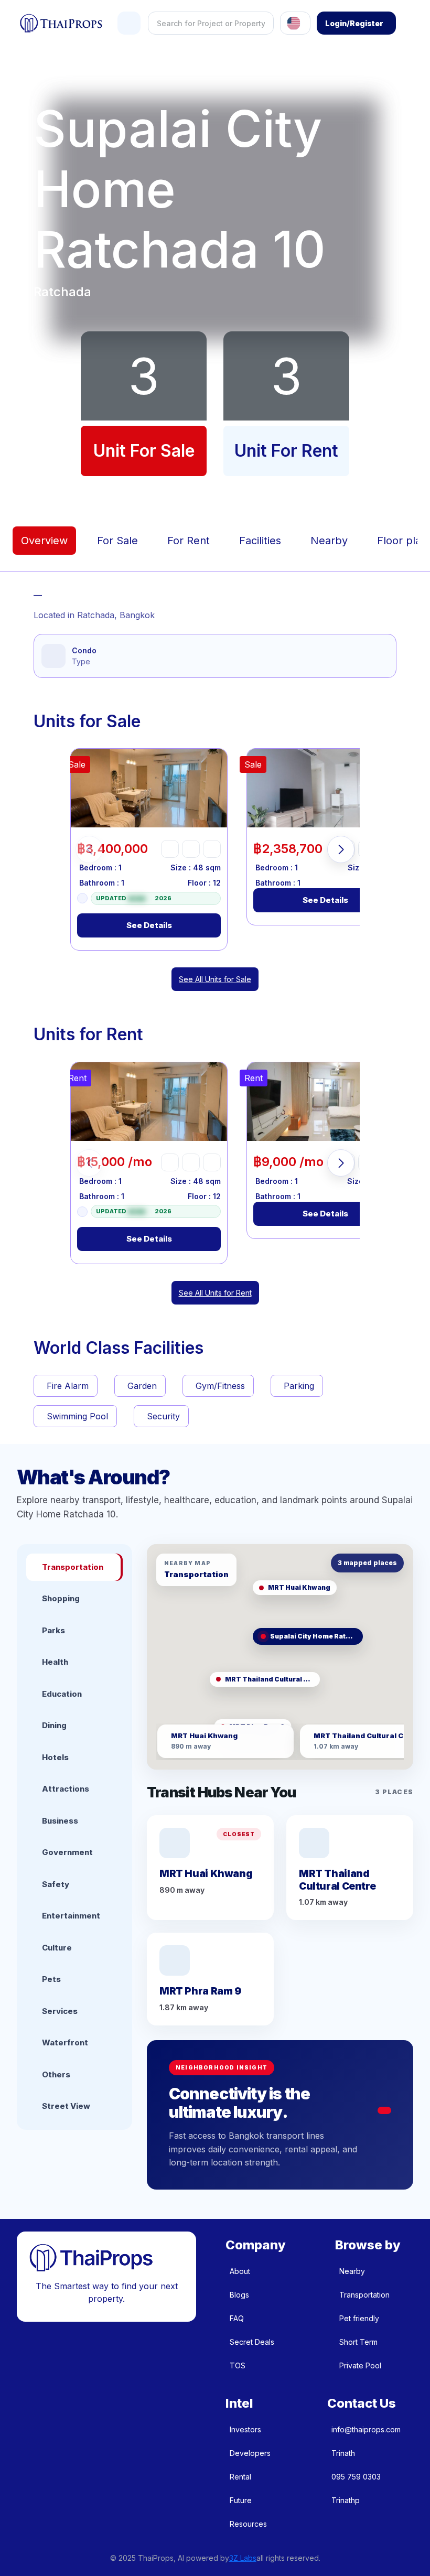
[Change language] (295, 23)
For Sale (117, 541)
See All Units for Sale (215, 979)
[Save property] (191, 849)
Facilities (260, 541)
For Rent (189, 541)
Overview (44, 541)
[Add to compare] (212, 849)
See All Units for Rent (215, 1293)
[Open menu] (129, 23)
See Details (149, 925)
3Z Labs (243, 2558)
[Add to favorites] (170, 849)
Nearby (329, 541)
